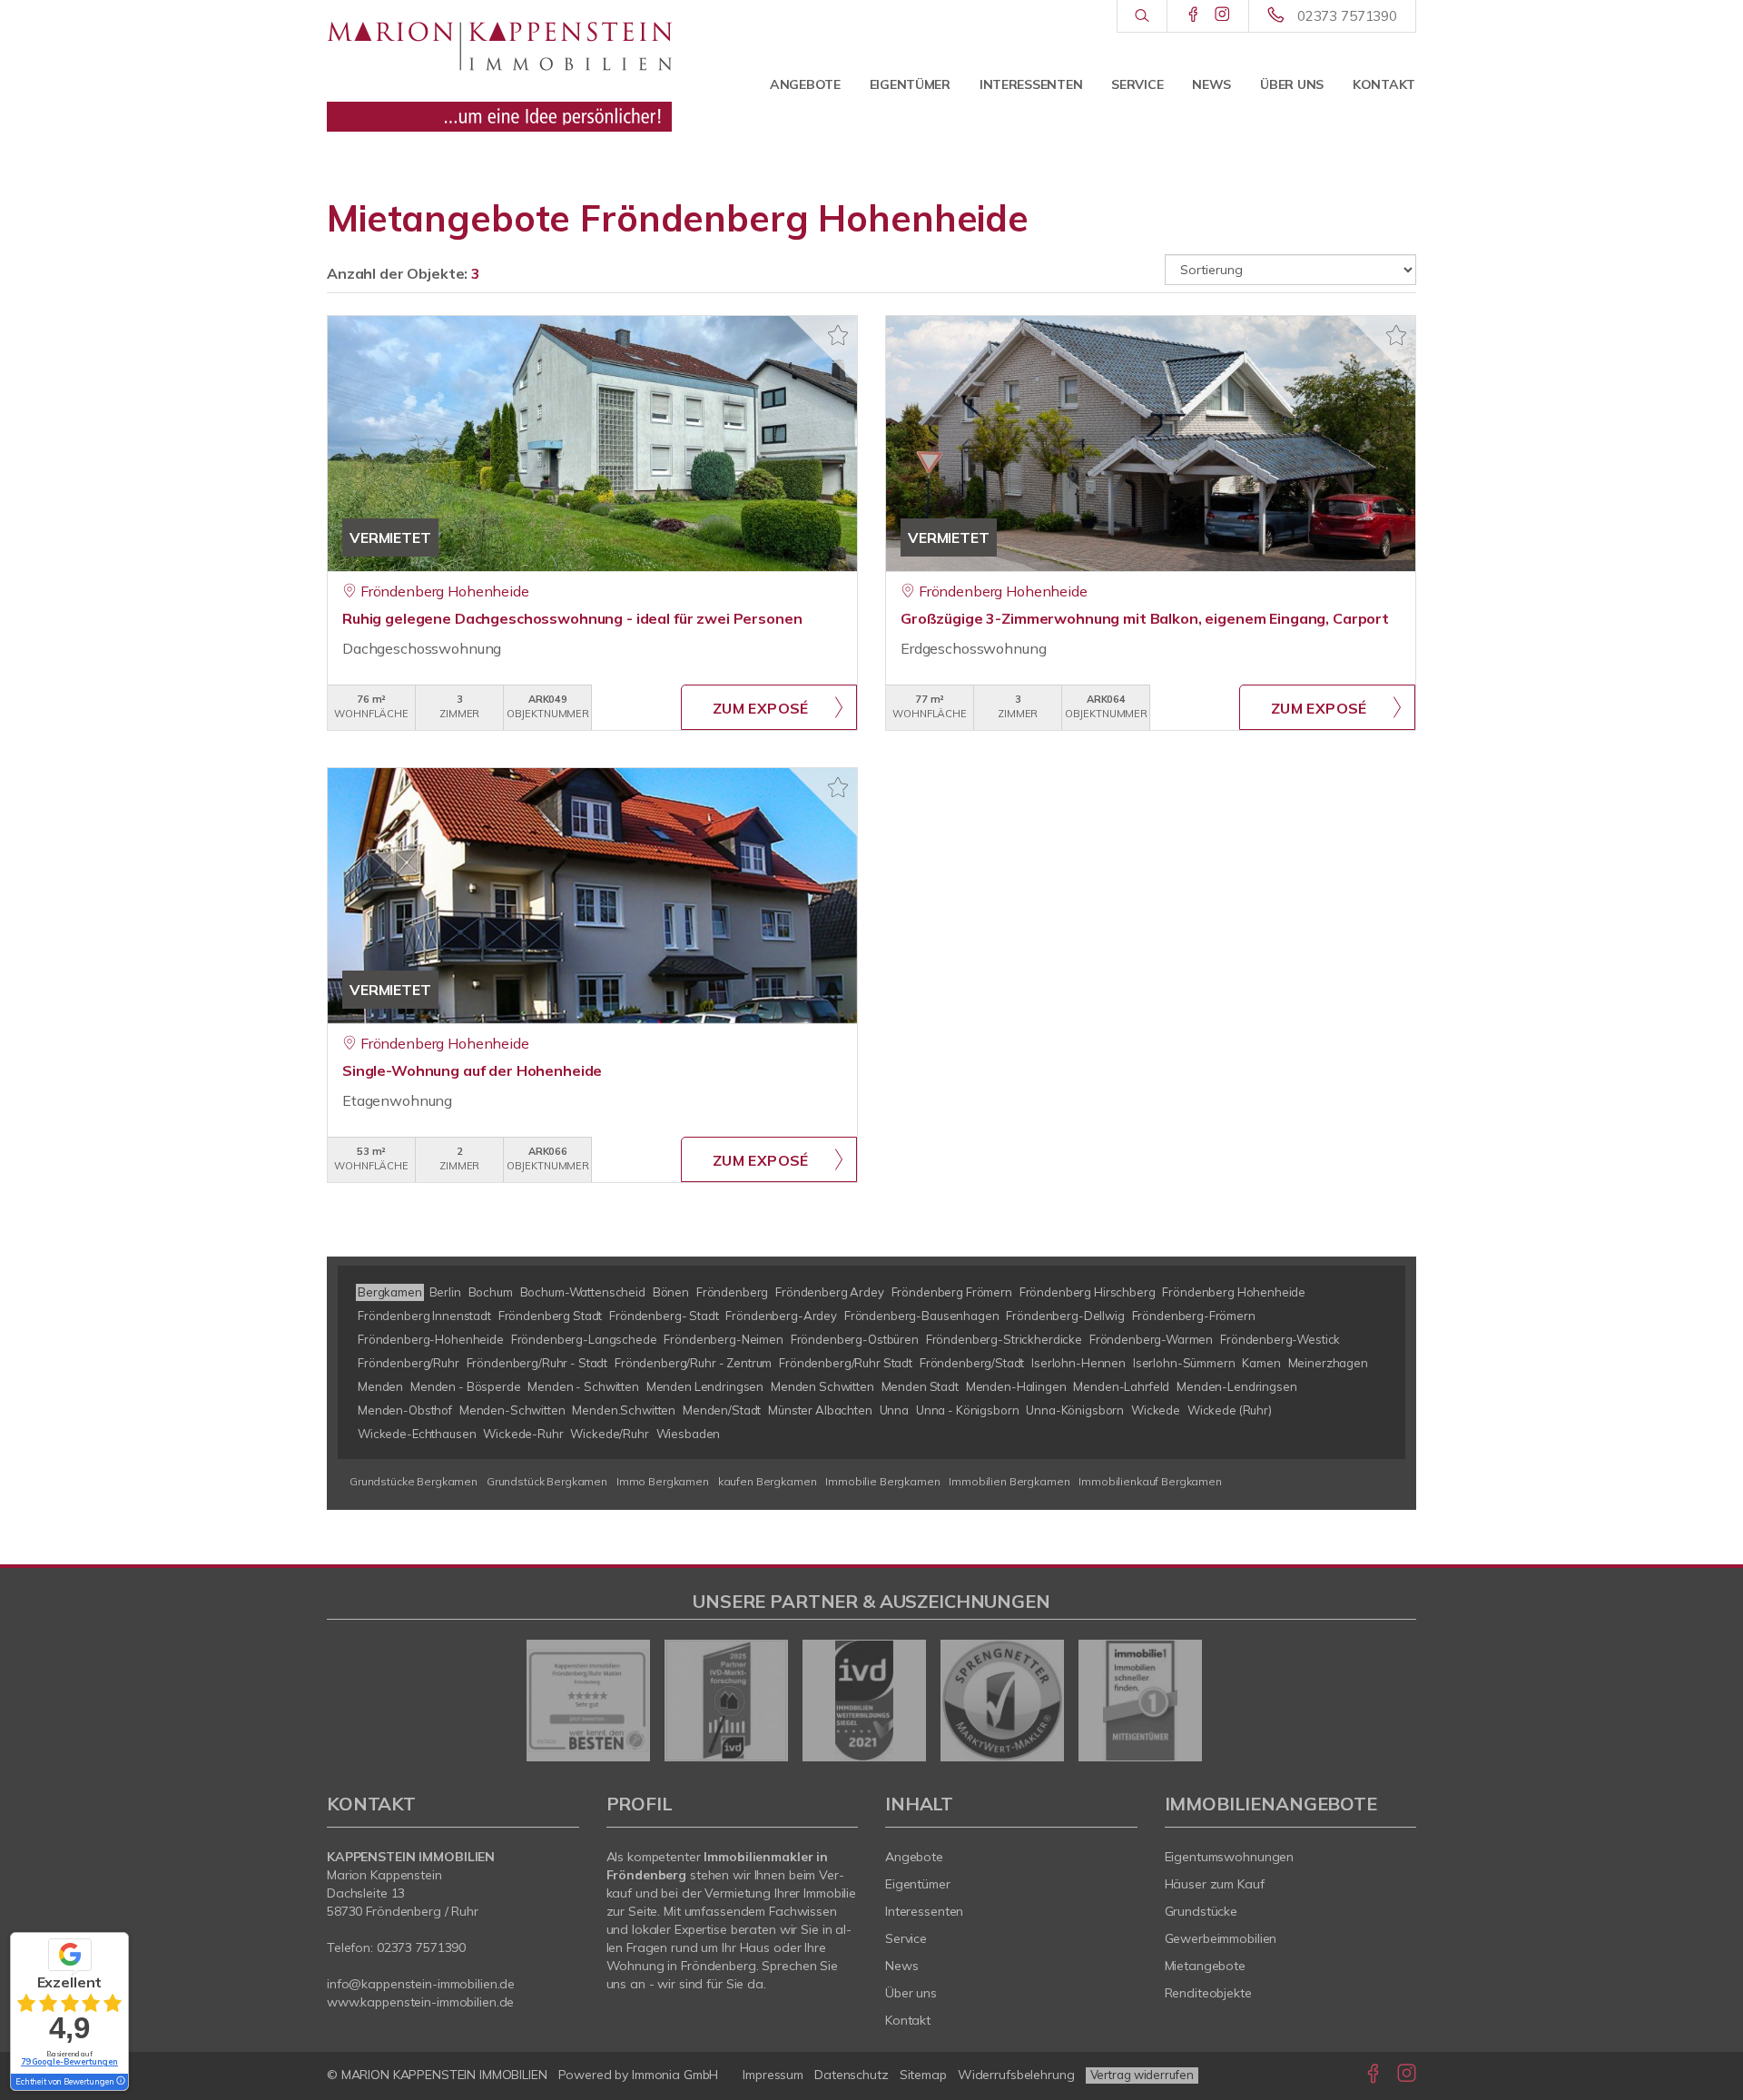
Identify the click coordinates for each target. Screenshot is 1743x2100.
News (1211, 84)
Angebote (805, 84)
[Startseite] (499, 68)
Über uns (1292, 84)
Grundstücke (1201, 1911)
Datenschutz (852, 2075)
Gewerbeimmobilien (1221, 1938)
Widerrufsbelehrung (1016, 2075)
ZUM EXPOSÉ (761, 708)
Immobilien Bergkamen (1009, 1481)
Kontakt (1384, 84)
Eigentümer (910, 84)
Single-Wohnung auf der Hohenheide (472, 1070)
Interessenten (1031, 84)
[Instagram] (1222, 15)
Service (1137, 84)
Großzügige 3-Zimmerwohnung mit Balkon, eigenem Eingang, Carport (1145, 618)
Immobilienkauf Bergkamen (1150, 1481)
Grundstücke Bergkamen (414, 1481)
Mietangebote (1206, 1966)
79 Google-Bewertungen (69, 2061)
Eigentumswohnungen (1230, 1857)
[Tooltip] (120, 2082)
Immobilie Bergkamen (882, 1481)
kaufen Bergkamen (768, 1481)
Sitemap (923, 2075)
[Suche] (1142, 16)
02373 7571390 (1347, 16)
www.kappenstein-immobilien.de (420, 2002)
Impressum (773, 2075)
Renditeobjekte (1208, 1993)
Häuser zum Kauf (1215, 1884)
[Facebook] (1193, 15)
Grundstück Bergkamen (547, 1481)
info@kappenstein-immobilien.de (421, 1984)
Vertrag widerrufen (1142, 2075)
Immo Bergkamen (663, 1481)
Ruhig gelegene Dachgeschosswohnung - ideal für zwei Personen (572, 618)
